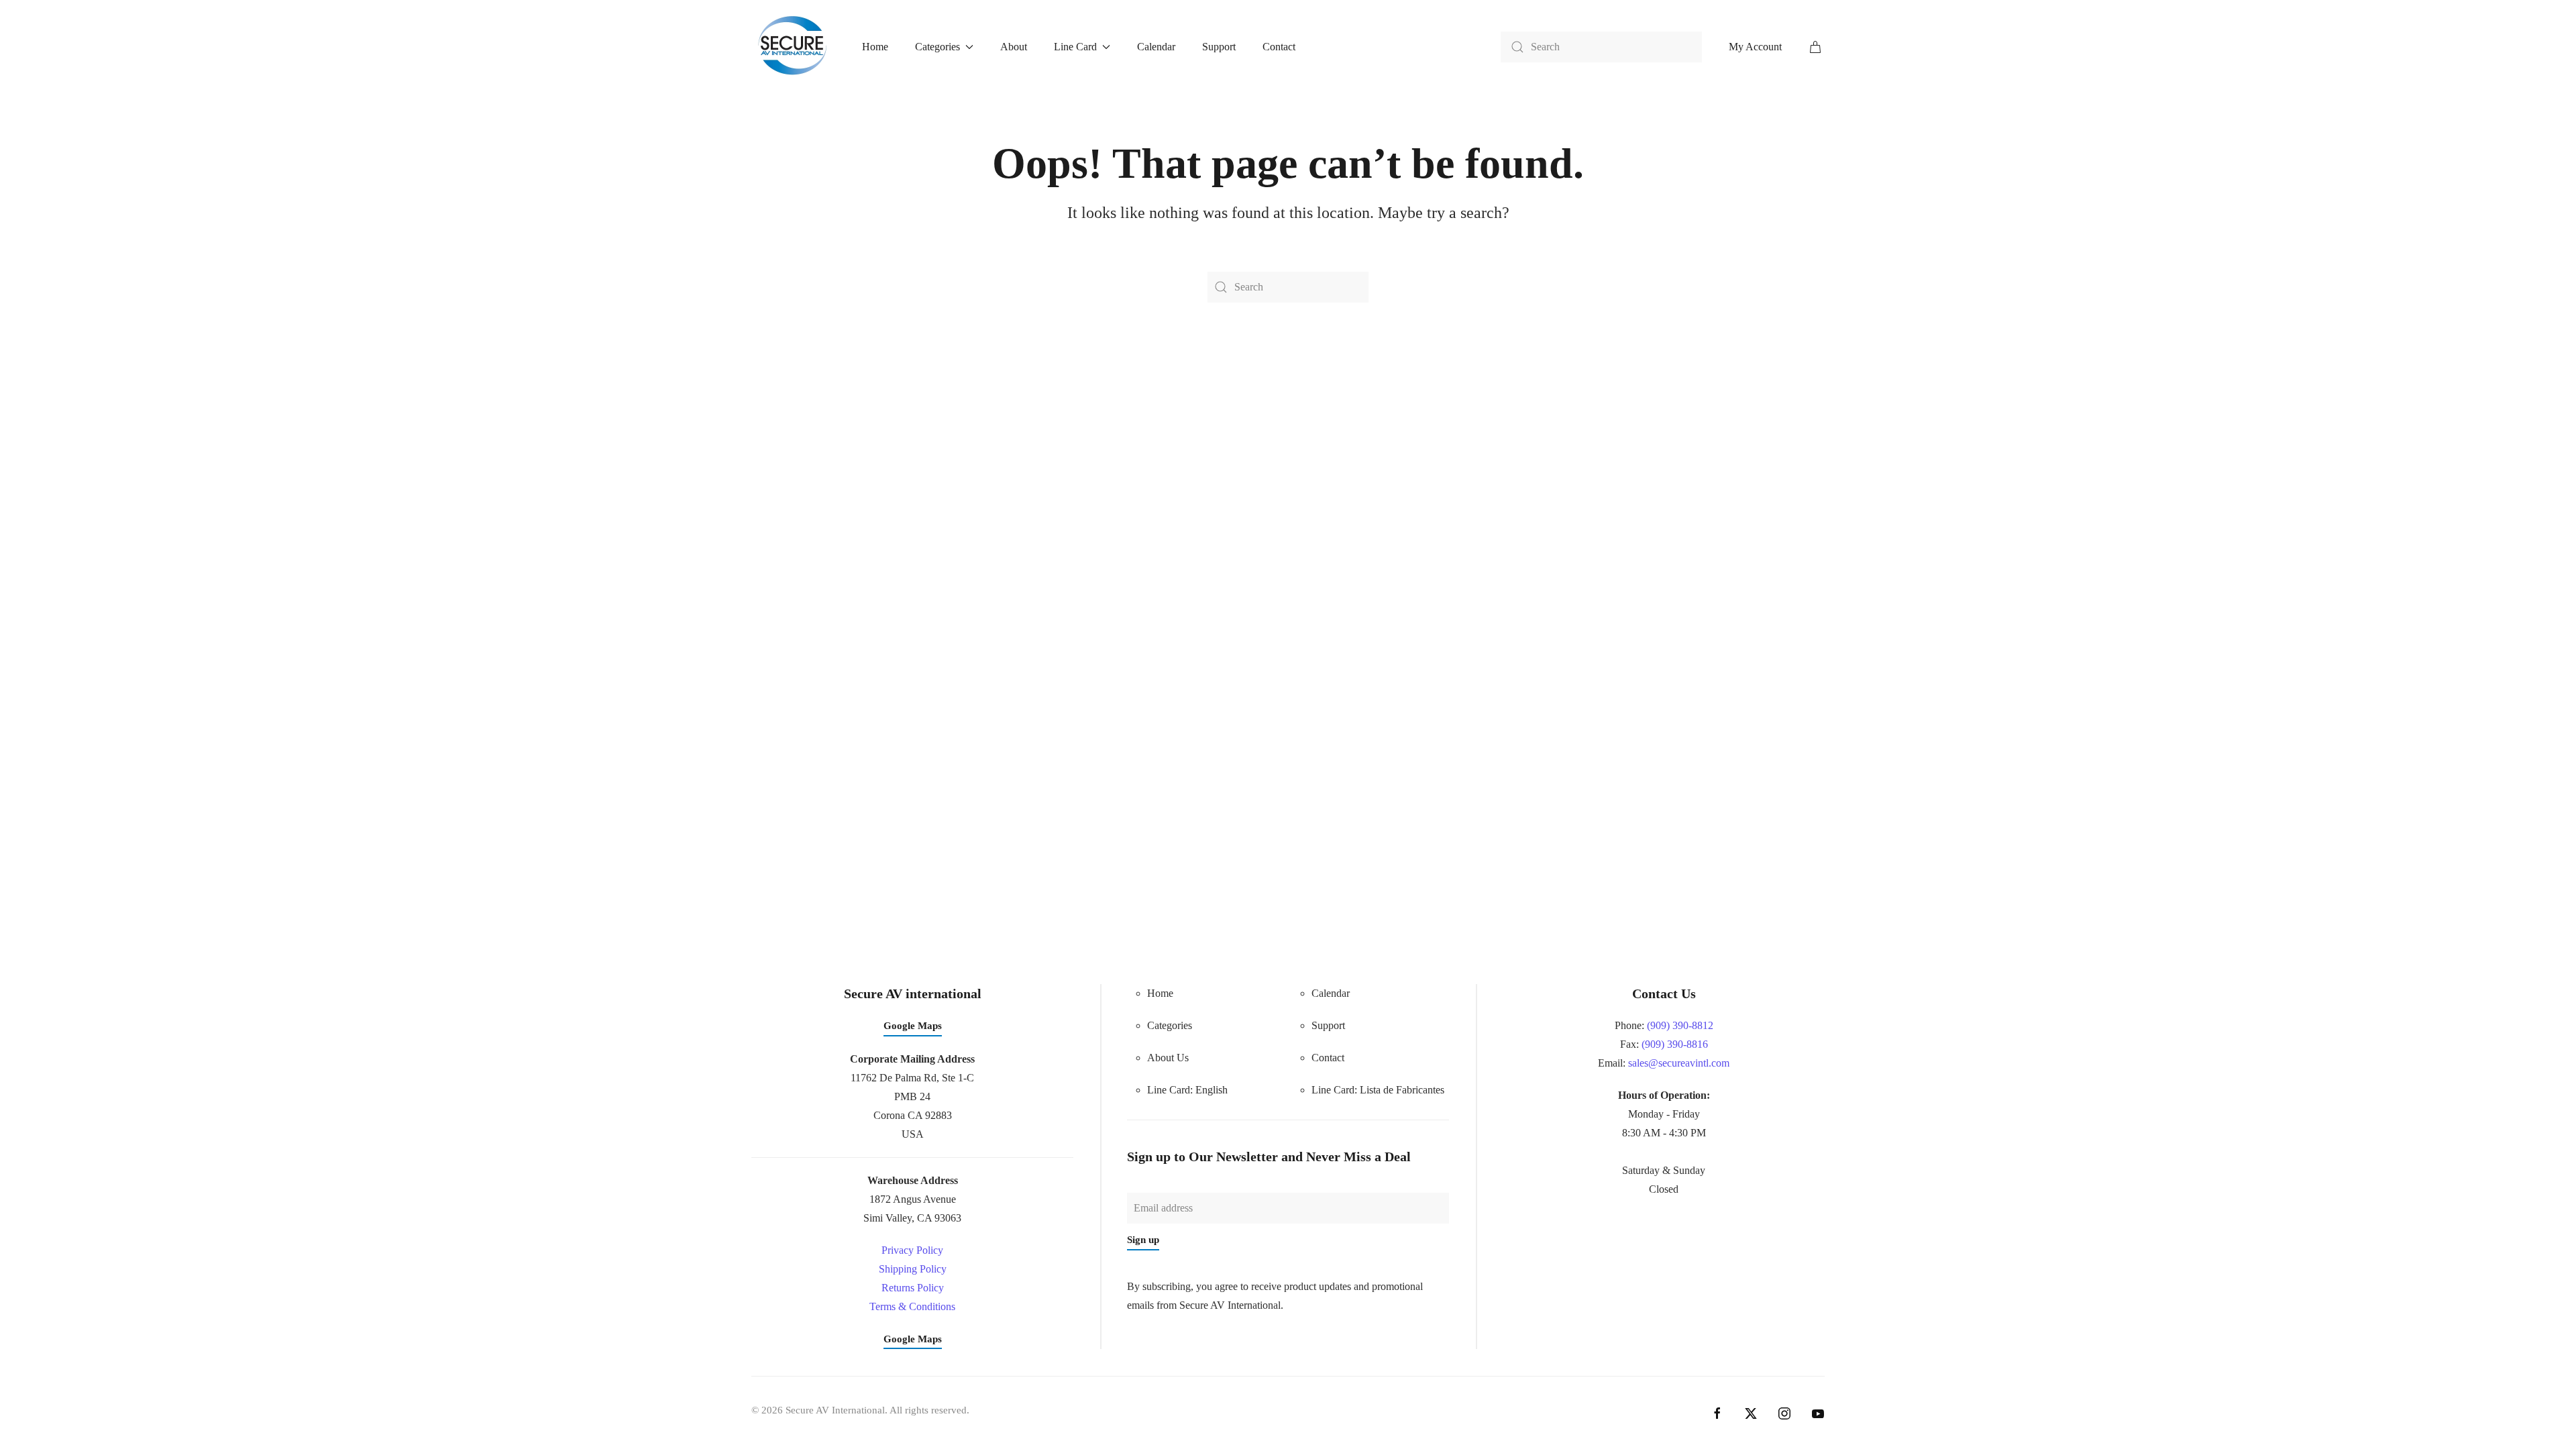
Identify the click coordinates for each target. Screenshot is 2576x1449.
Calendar (1156, 47)
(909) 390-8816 (1675, 1044)
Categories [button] (937, 47)
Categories (1170, 1025)
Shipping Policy (913, 1269)
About (1014, 47)
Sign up (1143, 1240)
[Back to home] (793, 47)
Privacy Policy (912, 1250)
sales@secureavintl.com (1679, 1063)
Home (875, 47)
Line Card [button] (1075, 47)
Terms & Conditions (912, 1306)
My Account (1755, 47)
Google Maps (913, 1026)
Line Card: (1378, 1090)
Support (1219, 47)
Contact (1279, 47)
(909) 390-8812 (1680, 1025)
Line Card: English (1187, 1090)
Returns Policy (913, 1288)
